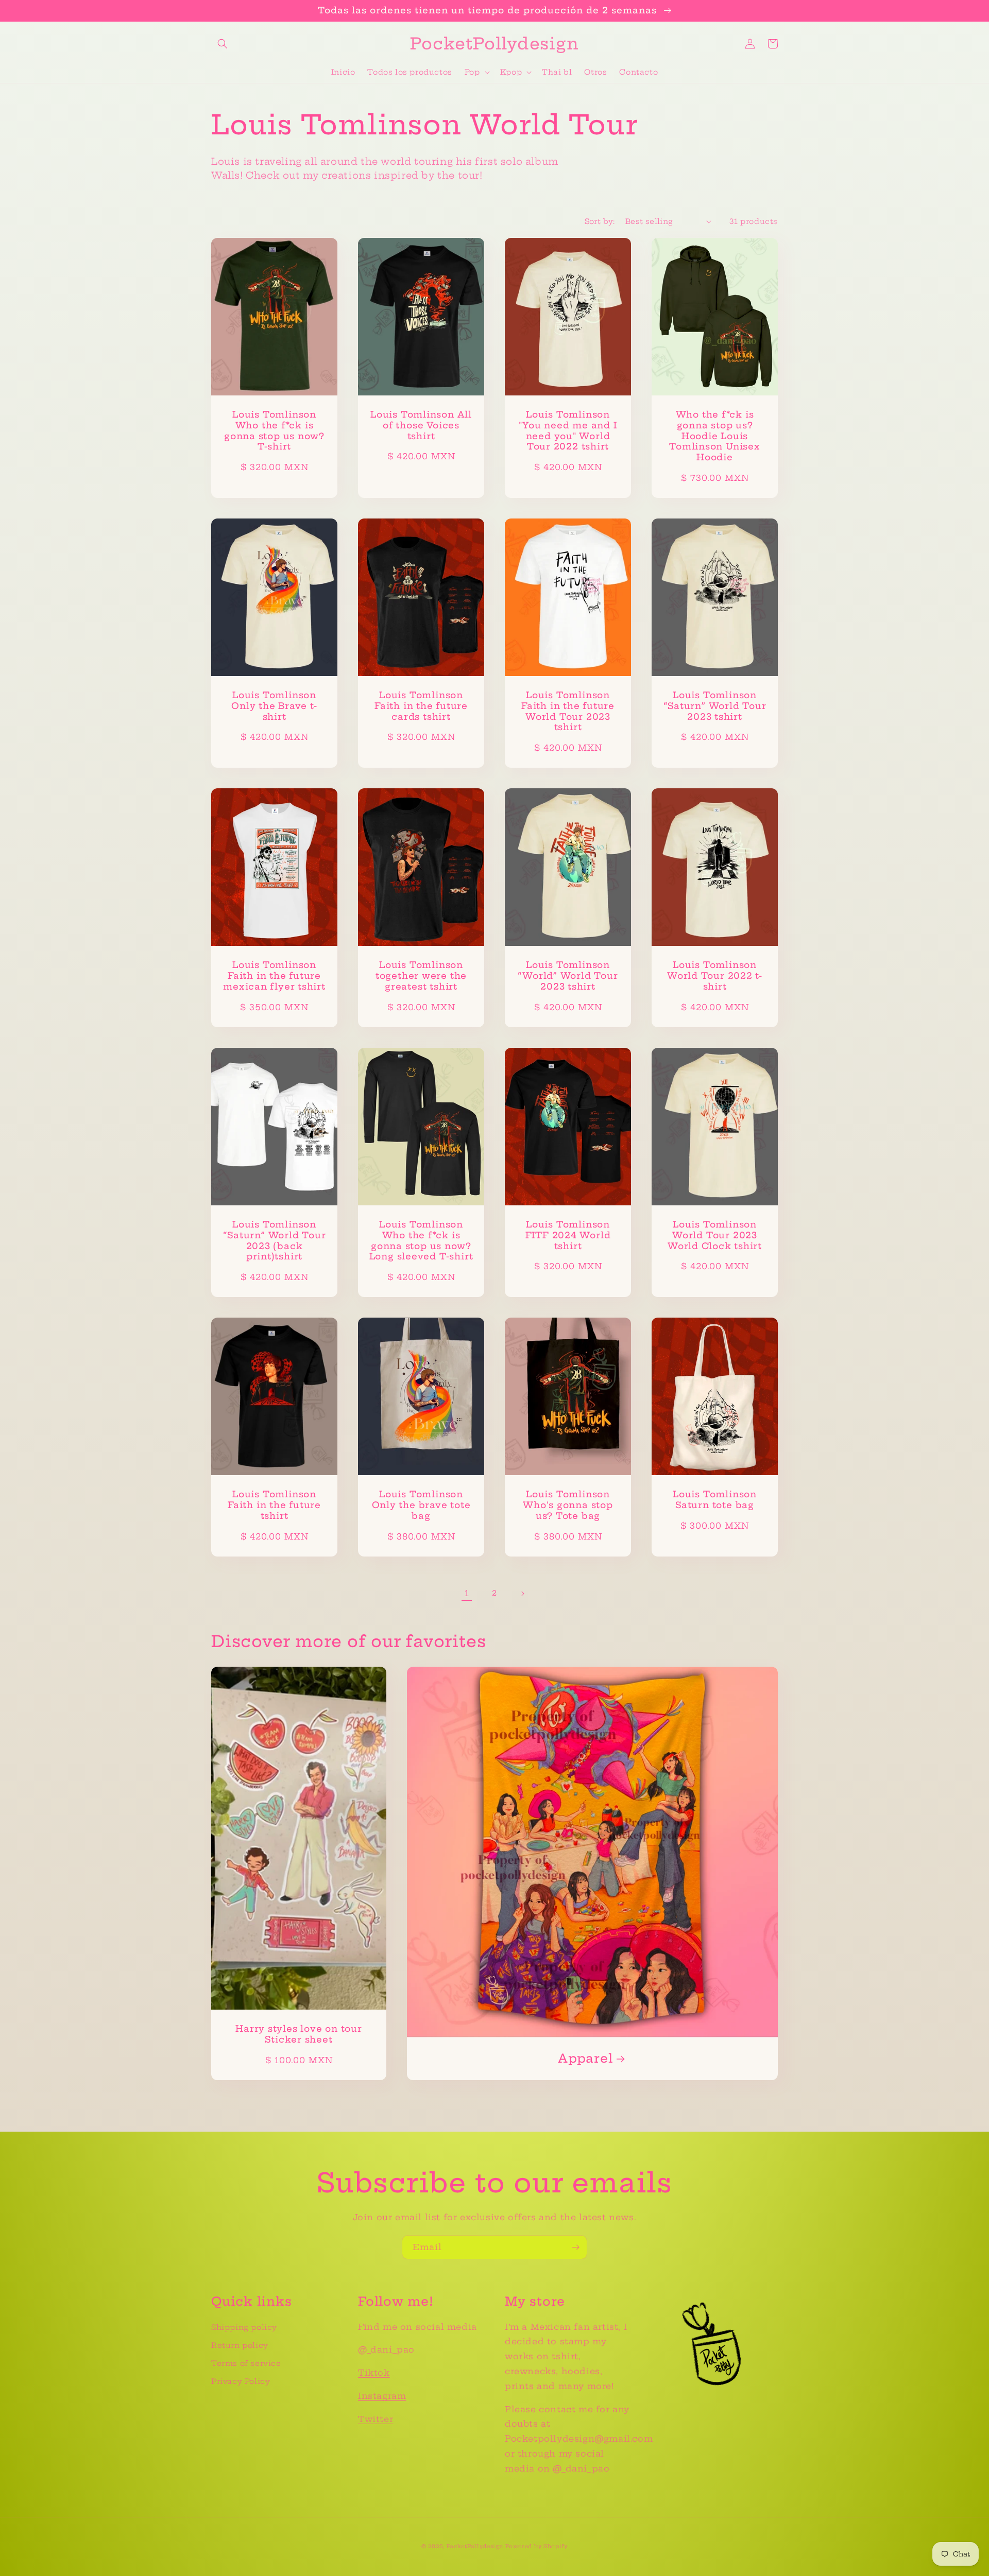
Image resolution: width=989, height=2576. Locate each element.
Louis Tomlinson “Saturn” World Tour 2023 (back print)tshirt (275, 1240)
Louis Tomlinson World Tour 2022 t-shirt (715, 976)
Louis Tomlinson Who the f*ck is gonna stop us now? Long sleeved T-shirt (421, 1240)
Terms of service (246, 2363)
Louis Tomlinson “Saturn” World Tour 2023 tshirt (715, 706)
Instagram (382, 2396)
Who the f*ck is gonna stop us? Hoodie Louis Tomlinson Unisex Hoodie (714, 436)
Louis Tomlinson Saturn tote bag (715, 1500)
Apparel (585, 2059)
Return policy (240, 2345)
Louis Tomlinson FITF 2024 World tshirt (568, 1235)
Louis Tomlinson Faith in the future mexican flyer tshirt (274, 976)
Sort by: (600, 221)
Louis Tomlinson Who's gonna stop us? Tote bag (568, 1505)
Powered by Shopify (536, 2546)
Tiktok (374, 2373)
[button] (223, 44)
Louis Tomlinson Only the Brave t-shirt (274, 706)
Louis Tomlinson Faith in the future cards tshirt (421, 706)
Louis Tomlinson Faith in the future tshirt (274, 1505)
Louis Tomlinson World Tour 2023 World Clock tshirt (715, 1235)
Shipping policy (244, 2327)
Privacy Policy (241, 2381)
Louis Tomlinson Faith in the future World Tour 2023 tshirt (568, 711)
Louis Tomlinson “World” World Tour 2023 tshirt (568, 976)
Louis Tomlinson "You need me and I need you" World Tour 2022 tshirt (568, 430)
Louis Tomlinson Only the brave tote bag (421, 1505)
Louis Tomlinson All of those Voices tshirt (421, 425)
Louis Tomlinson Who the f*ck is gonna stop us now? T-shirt (274, 430)
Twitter (376, 2419)
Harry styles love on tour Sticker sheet (299, 2034)
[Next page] (522, 1594)
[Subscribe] (575, 2247)
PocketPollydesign (475, 2546)
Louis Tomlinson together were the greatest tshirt (421, 976)
